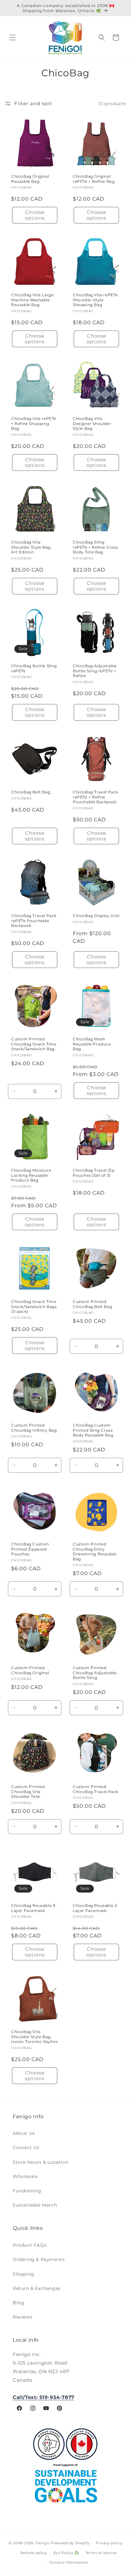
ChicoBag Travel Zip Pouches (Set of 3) (94, 1173)
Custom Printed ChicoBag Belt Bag (92, 1304)
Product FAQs (30, 2245)
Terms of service (101, 2553)
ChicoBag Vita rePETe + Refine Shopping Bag (34, 423)
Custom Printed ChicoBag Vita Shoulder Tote (28, 1792)
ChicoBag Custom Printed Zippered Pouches (30, 1549)
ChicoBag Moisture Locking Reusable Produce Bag (31, 1175)
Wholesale (25, 2176)
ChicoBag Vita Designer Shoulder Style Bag (92, 423)
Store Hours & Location (41, 2162)
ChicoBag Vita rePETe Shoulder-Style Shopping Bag (95, 300)
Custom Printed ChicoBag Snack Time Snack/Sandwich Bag (34, 1044)
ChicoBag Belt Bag (31, 792)
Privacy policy (109, 2543)
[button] (13, 38)
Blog (18, 2303)
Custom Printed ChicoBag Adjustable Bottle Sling (95, 1673)
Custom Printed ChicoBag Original (30, 1670)
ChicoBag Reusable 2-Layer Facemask (96, 1908)
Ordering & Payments (39, 2259)
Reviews (22, 2317)
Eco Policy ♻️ (66, 2553)
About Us (24, 2133)
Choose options (35, 215)
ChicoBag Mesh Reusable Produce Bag (92, 1044)
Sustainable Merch (35, 2205)
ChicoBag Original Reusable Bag (30, 179)
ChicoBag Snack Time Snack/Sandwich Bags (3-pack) (34, 1306)
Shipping (24, 2274)
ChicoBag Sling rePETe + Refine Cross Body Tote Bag (96, 547)
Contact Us (26, 2148)
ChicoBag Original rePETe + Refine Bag (94, 179)
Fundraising (27, 2191)
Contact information (69, 2562)
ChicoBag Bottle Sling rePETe (34, 668)
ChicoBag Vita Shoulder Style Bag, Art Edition (31, 547)
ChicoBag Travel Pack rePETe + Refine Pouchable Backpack (96, 797)
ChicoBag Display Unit (96, 916)
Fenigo (42, 2543)
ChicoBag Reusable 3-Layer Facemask (34, 1908)
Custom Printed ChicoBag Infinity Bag (34, 1428)
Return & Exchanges (37, 2288)
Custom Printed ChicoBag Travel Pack (96, 1789)
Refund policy (34, 2553)
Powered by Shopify (70, 2543)
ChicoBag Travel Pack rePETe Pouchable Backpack (34, 921)
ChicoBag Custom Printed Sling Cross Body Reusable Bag (93, 1430)
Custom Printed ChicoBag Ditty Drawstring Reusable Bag (95, 1552)
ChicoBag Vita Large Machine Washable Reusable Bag (32, 300)
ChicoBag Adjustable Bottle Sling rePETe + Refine (95, 671)
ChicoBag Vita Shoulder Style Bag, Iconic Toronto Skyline (34, 2037)
